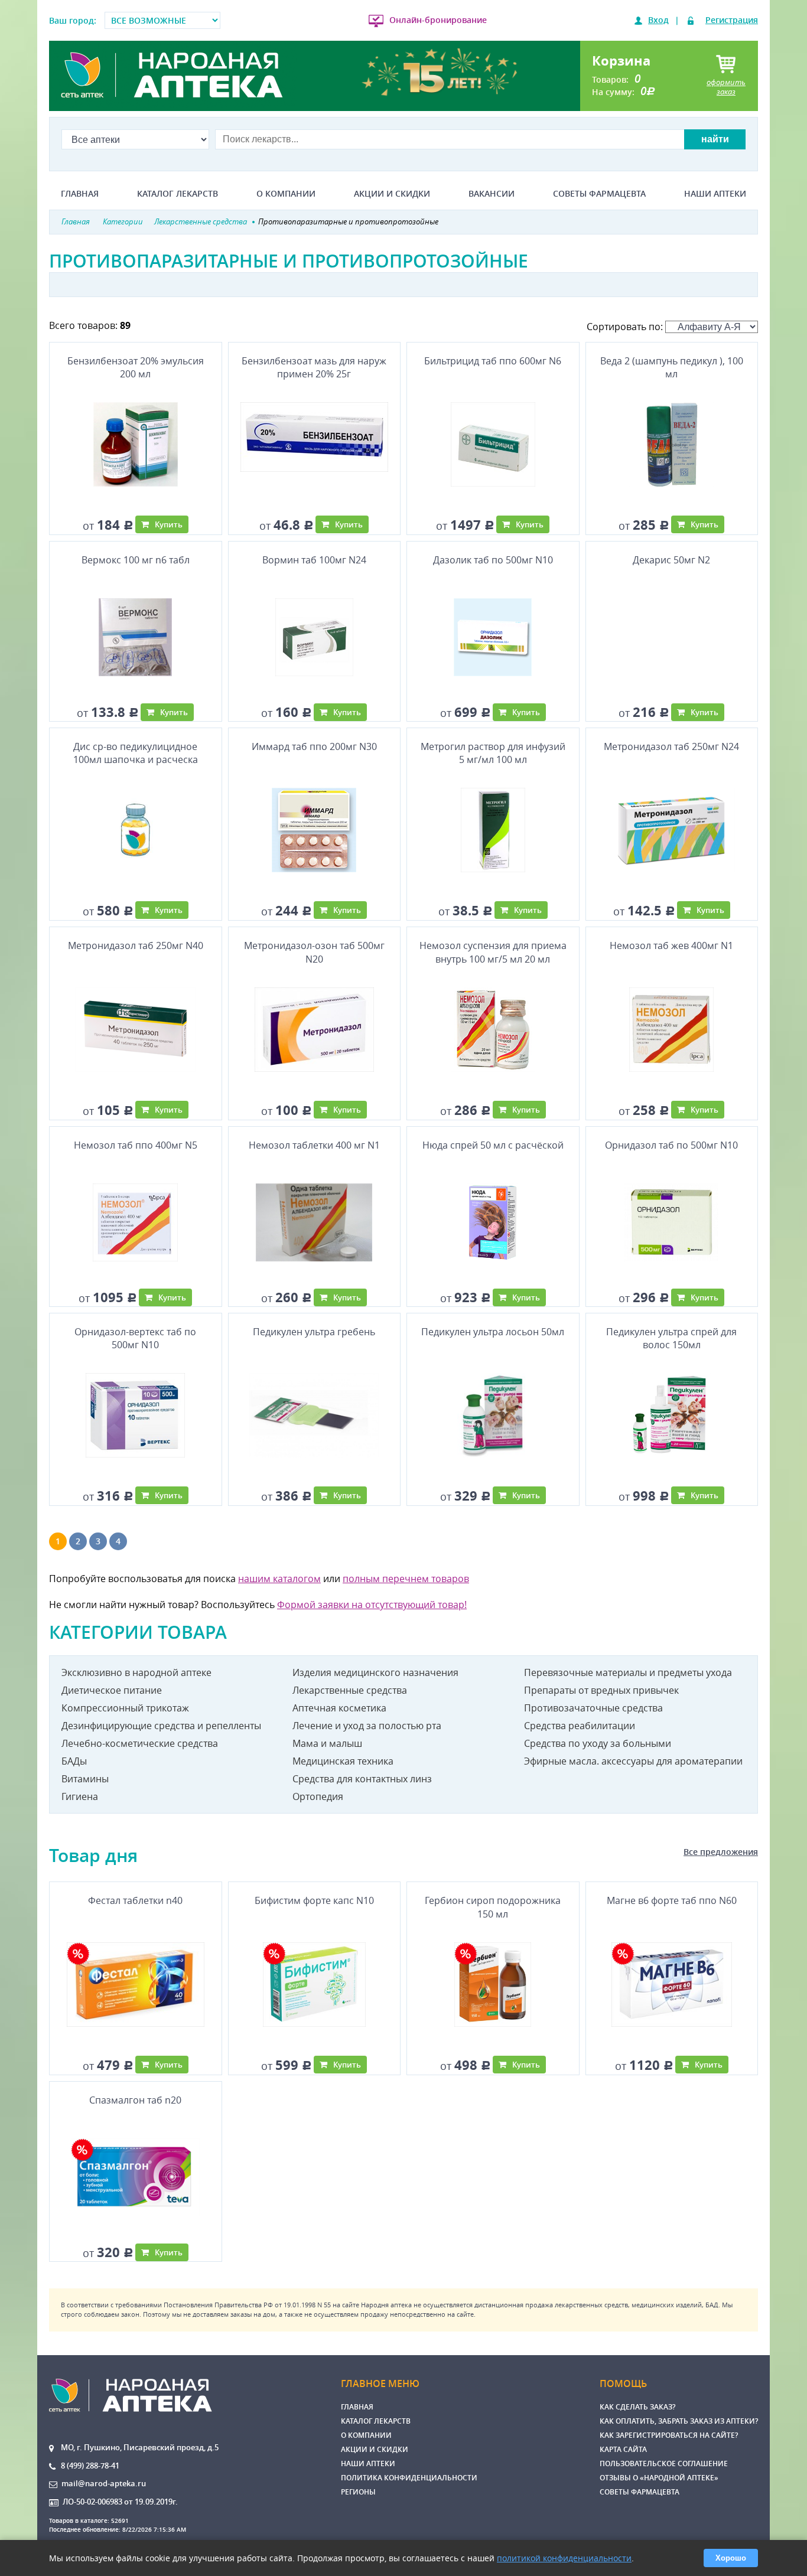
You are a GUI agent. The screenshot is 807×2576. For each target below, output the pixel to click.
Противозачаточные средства (593, 1708)
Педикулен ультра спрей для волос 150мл (671, 1338)
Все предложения (721, 1852)
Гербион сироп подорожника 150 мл (493, 1907)
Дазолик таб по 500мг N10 (493, 560)
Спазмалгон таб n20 (135, 2100)
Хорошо (731, 2558)
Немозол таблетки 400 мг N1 (314, 1145)
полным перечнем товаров (406, 1579)
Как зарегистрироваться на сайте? (669, 2435)
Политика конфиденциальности (409, 2478)
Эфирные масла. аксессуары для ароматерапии (633, 1761)
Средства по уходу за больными (598, 1743)
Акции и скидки (392, 194)
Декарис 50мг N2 (671, 560)
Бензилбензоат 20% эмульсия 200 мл (136, 367)
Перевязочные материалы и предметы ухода (628, 1672)
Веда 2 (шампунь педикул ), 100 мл (672, 367)
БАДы (74, 1761)
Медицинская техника (343, 1761)
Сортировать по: (626, 327)
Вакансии (492, 194)
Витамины (85, 1779)
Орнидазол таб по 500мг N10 (671, 1145)
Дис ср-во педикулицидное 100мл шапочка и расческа (136, 753)
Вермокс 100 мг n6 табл (136, 560)
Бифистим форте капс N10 (314, 1900)
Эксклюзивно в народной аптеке (136, 1672)
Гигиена (80, 1796)
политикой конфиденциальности (564, 2558)
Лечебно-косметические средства (140, 1743)
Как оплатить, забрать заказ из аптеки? (679, 2421)
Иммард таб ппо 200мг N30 (314, 746)
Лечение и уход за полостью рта (367, 1726)
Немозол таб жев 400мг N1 (671, 945)
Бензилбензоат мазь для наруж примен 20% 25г (314, 367)
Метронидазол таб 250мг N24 (671, 746)
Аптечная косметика (339, 1708)
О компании (286, 194)
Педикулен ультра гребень (314, 1332)
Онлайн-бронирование (438, 20)
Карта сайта (623, 2449)
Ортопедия (318, 1796)
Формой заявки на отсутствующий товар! (372, 1605)
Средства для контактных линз (362, 1779)
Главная (80, 194)
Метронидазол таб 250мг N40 (136, 945)
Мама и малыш (327, 1743)
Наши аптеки (715, 194)
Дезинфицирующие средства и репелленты (161, 1726)
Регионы (358, 2492)
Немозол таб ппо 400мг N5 (136, 1145)
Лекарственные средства (350, 1690)
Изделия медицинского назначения (375, 1672)
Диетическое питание (112, 1690)
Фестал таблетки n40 (135, 1900)
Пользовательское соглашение (664, 2463)
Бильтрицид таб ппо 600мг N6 (493, 361)
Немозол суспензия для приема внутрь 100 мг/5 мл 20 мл (493, 952)
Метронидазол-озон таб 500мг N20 (314, 952)
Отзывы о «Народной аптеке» (659, 2478)
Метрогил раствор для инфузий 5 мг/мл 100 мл (493, 753)
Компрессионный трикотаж (125, 1708)
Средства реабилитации (580, 1726)
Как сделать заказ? (637, 2407)
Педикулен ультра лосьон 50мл (493, 1332)
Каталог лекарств (178, 194)
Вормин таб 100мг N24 (314, 560)
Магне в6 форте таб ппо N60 (672, 1900)
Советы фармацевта (599, 194)
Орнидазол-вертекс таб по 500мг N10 (135, 1338)
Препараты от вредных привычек (601, 1690)
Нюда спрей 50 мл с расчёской (493, 1145)
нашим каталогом (279, 1579)
